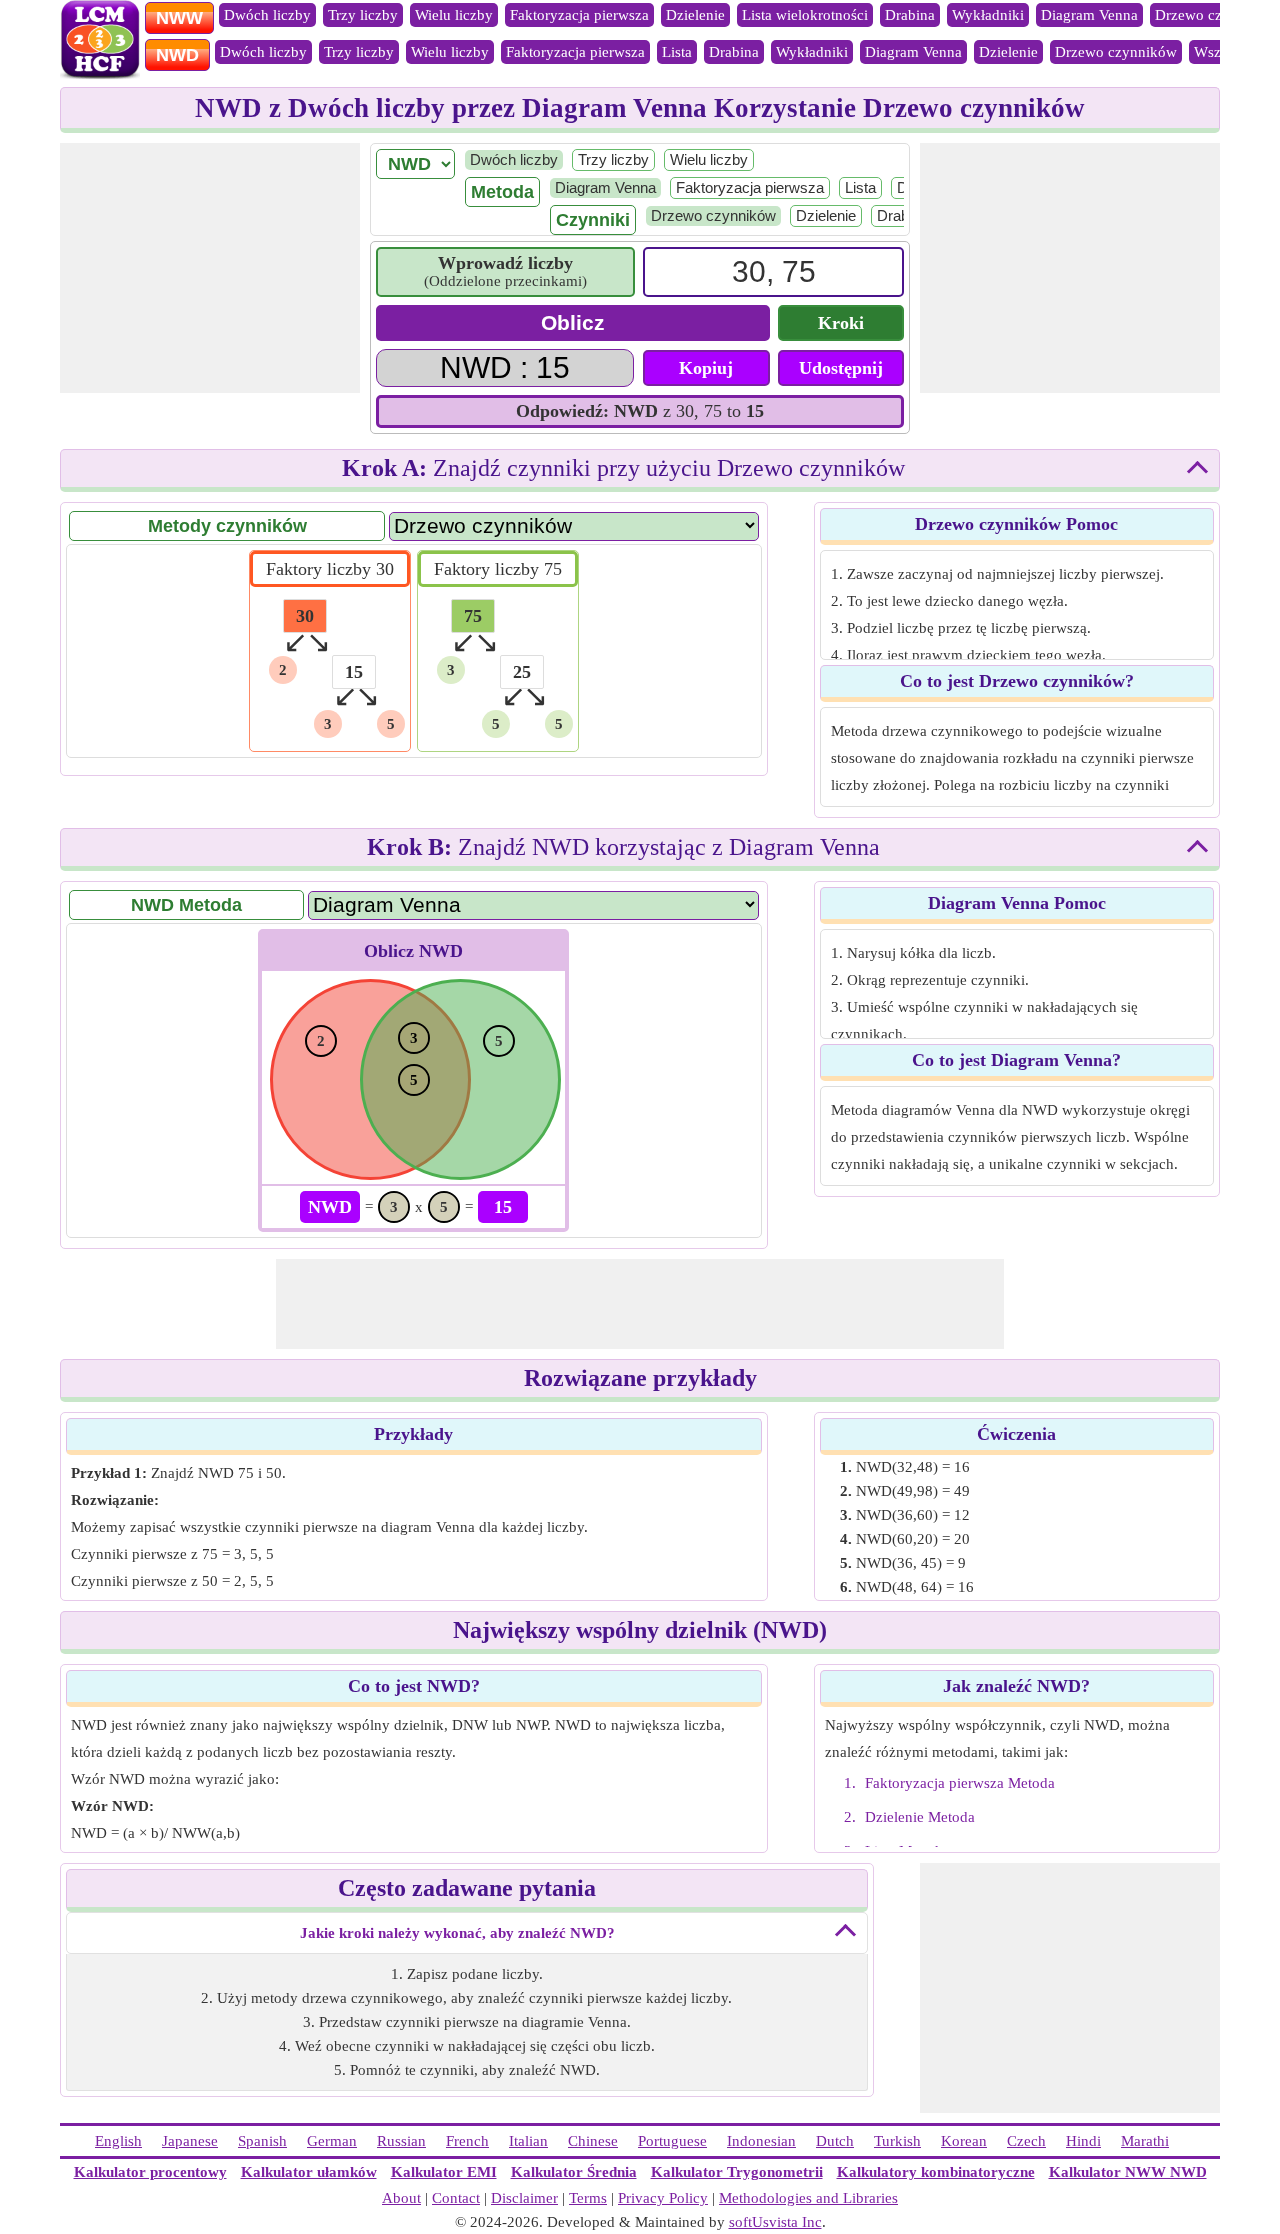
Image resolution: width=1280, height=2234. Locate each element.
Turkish (897, 2141)
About (401, 2198)
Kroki (841, 323)
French (467, 2141)
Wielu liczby (454, 15)
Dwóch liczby (267, 15)
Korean (964, 2141)
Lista (677, 52)
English (118, 2141)
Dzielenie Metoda (920, 1817)
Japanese (190, 2141)
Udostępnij (841, 368)
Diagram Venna (1089, 15)
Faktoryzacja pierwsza (579, 15)
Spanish (262, 2141)
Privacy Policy (663, 2198)
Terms (588, 2198)
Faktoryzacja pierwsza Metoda (960, 1783)
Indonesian (761, 2141)
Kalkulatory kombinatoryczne (936, 2172)
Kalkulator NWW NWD (1128, 2172)
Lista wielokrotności (805, 15)
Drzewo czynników (1116, 52)
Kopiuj (706, 368)
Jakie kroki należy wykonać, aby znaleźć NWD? (457, 1933)
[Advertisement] (210, 268)
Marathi (1145, 2141)
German (332, 2141)
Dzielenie (695, 15)
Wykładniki (988, 15)
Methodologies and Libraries (808, 2198)
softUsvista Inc (775, 2222)
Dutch (835, 2141)
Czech (1026, 2141)
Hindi (1083, 2141)
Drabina (910, 15)
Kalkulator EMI (444, 2172)
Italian (528, 2141)
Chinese (593, 2141)
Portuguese (672, 2141)
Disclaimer (524, 2198)
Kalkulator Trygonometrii (737, 2172)
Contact (456, 2198)
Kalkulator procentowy (150, 2172)
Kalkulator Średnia (574, 2172)
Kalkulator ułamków (309, 2172)
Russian (401, 2141)
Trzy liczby (363, 15)
